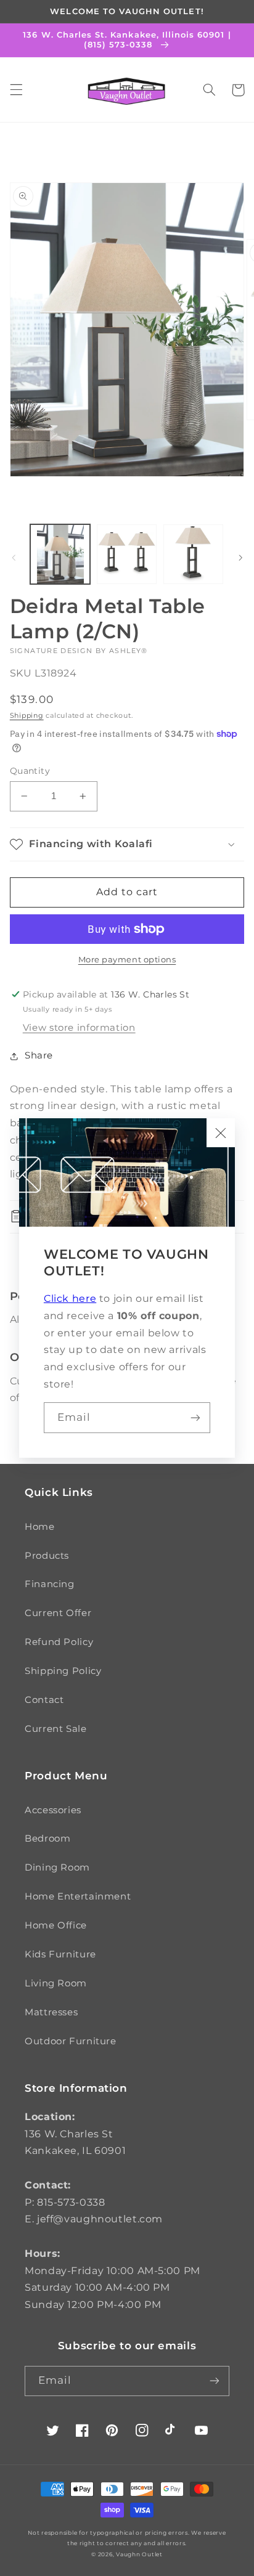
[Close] (221, 1132)
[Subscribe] (195, 1417)
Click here (70, 1298)
